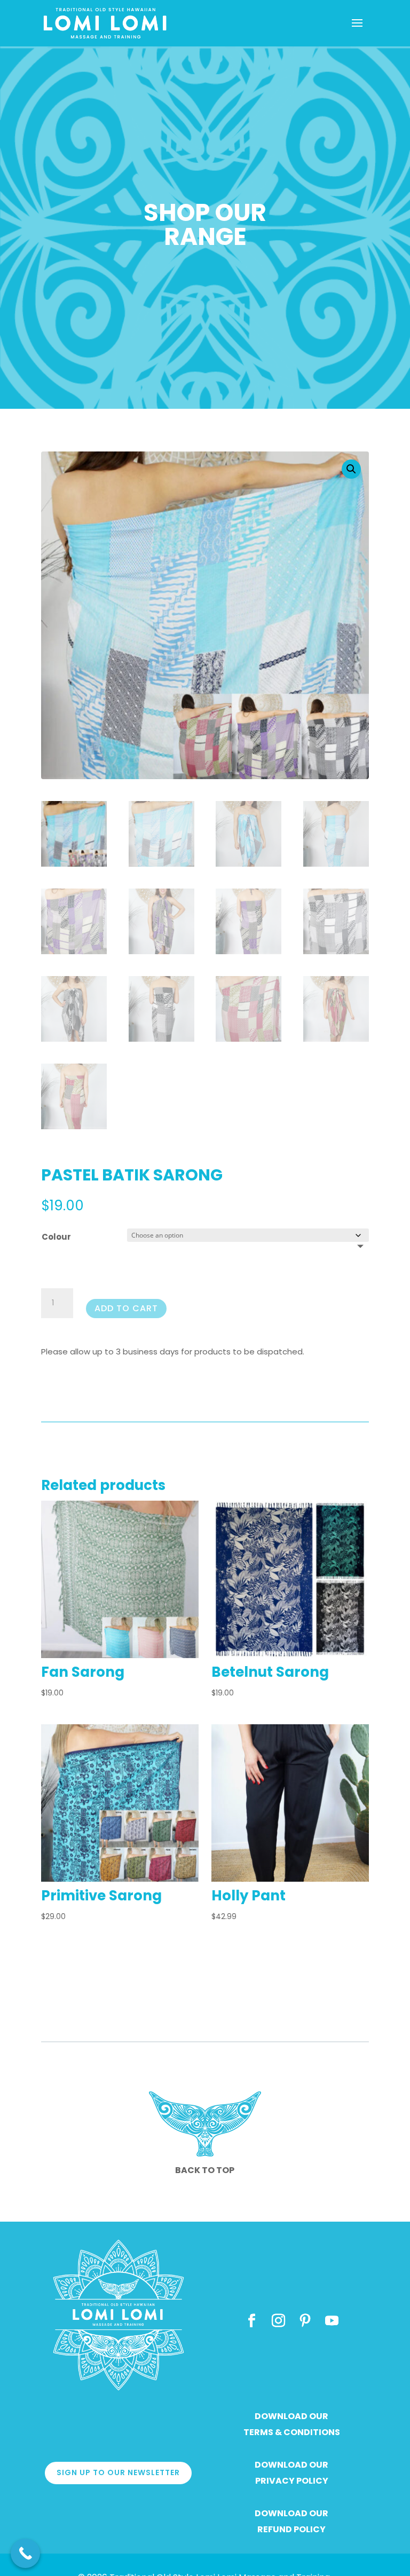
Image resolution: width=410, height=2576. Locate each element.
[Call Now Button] (25, 2553)
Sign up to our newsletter (118, 2472)
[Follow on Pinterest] (305, 2321)
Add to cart (126, 1308)
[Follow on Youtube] (332, 2321)
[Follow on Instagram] (278, 2321)
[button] (351, 469)
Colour (56, 1237)
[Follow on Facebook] (251, 2321)
